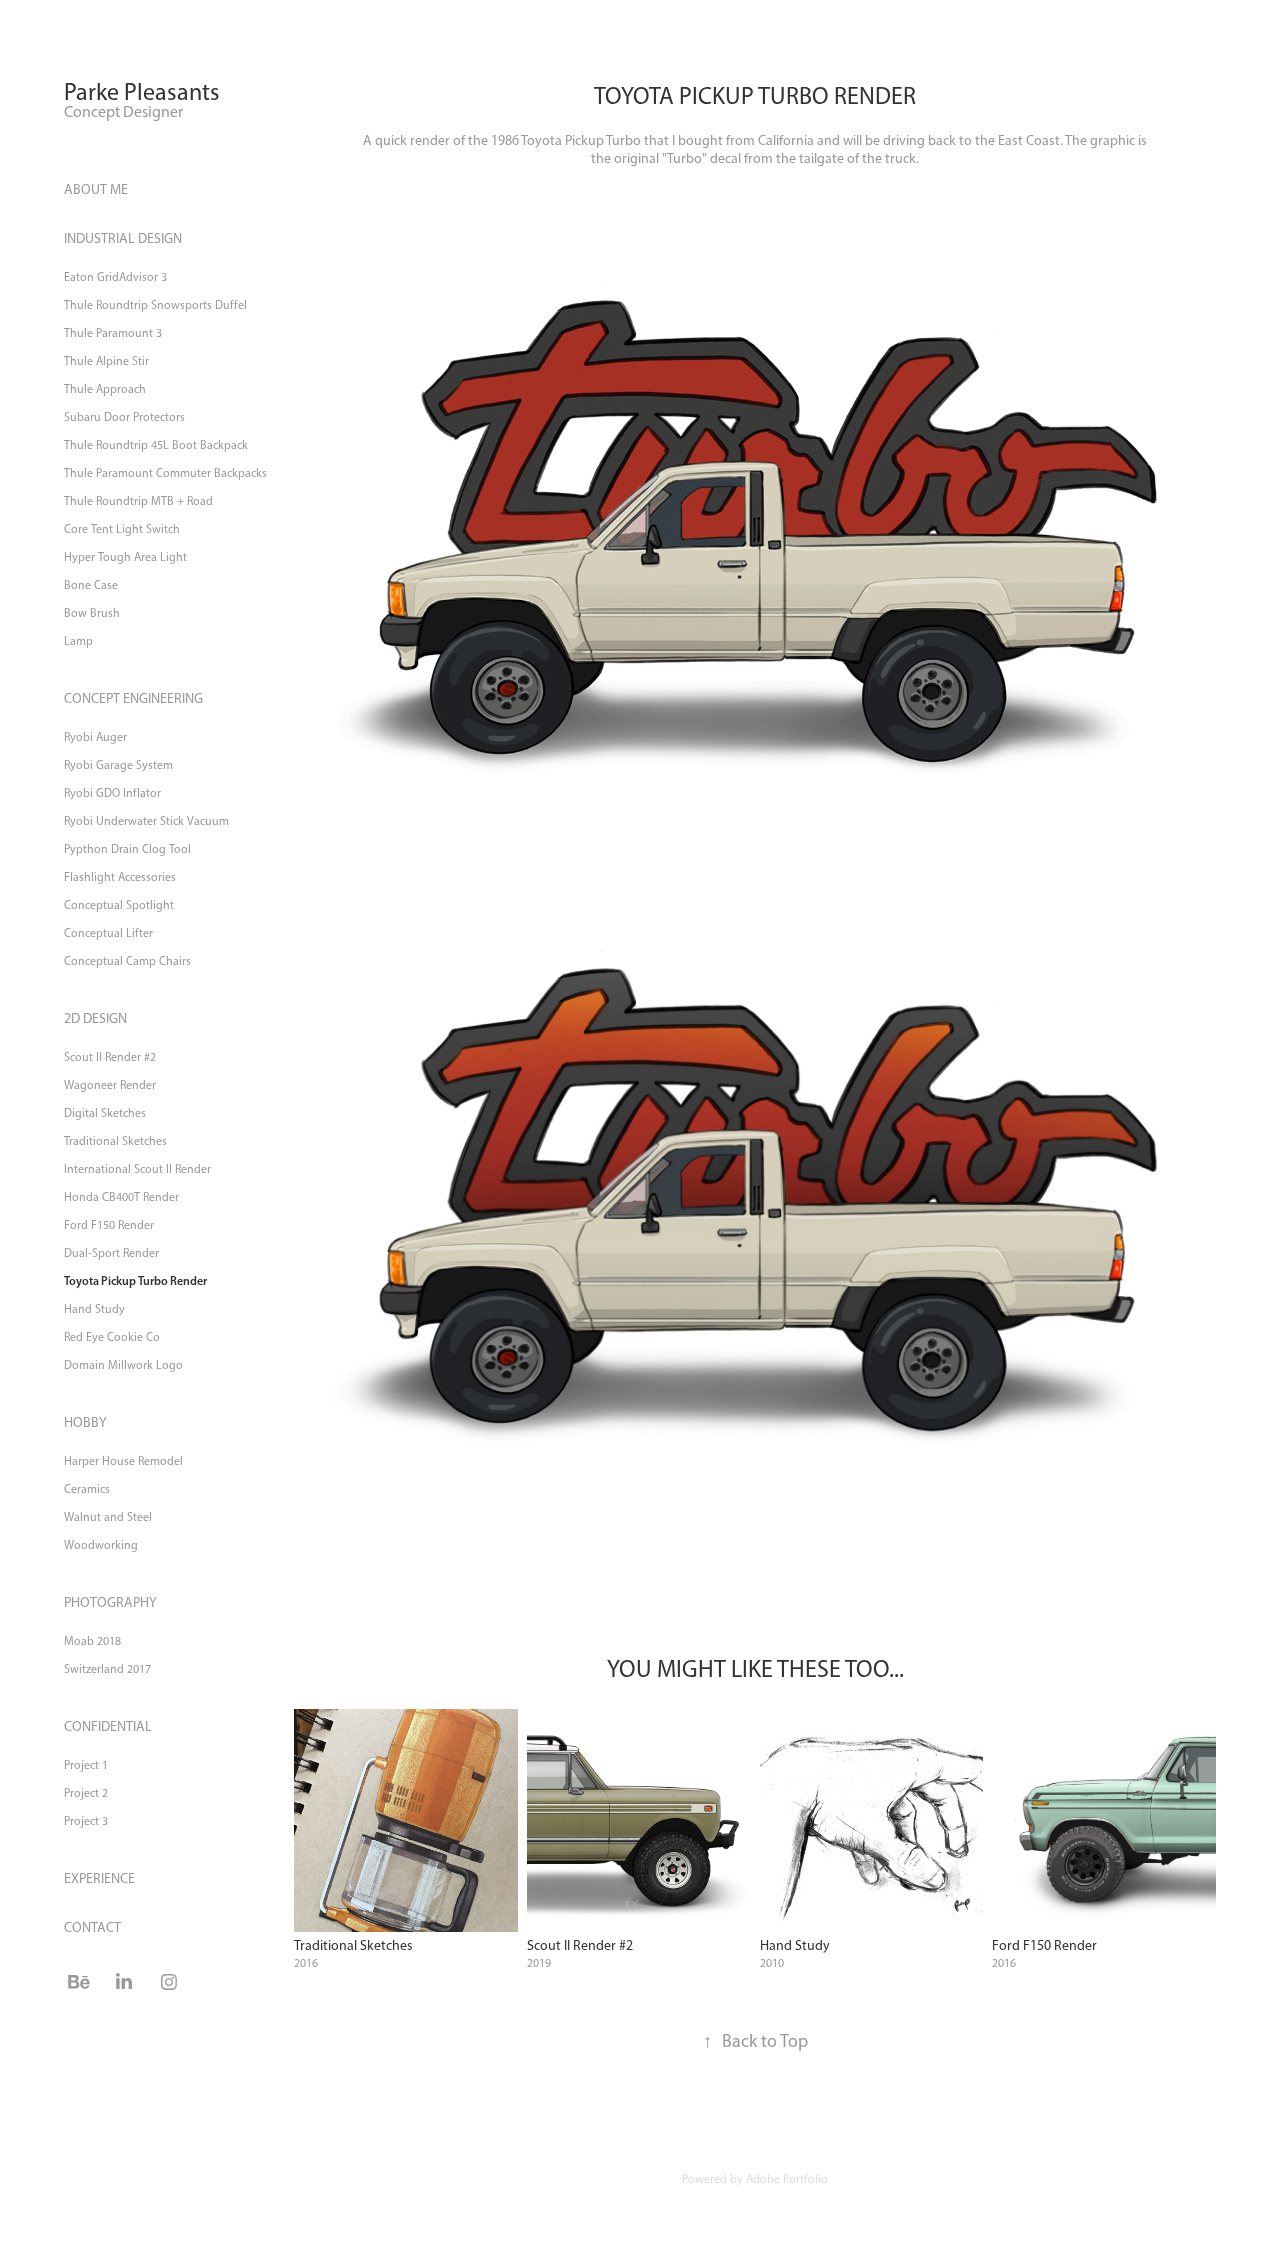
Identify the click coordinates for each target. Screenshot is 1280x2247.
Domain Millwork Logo (123, 1365)
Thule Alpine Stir (106, 361)
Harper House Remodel (123, 1461)
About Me (96, 189)
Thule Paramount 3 (113, 333)
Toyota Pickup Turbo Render (135, 1280)
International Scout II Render (137, 1169)
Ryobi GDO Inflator (112, 793)
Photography (110, 1602)
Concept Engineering (133, 698)
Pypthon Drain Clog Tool (127, 849)
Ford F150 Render (109, 1225)
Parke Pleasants (142, 91)
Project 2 (86, 1793)
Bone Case (91, 585)
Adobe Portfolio (787, 2179)
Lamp (78, 641)
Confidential (108, 1726)
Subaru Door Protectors (124, 417)
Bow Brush (92, 613)
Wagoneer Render (110, 1085)
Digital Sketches (105, 1113)
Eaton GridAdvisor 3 (115, 277)
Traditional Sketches (115, 1141)
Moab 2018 (92, 1641)
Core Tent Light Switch (122, 529)
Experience (99, 1878)
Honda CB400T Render (121, 1197)
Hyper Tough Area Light (125, 557)
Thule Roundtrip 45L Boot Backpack (156, 445)
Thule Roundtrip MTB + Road (138, 501)
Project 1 (86, 1765)
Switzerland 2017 (107, 1669)
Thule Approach (105, 389)
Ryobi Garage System (118, 765)
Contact (92, 1927)
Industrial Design (123, 238)
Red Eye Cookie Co (112, 1337)
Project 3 (86, 1821)
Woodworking (101, 1545)
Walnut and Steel (108, 1517)
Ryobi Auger (95, 737)
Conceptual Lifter (108, 933)
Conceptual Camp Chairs (127, 961)
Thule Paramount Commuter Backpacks (165, 473)
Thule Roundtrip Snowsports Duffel (155, 305)
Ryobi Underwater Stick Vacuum (146, 821)
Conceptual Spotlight (119, 905)
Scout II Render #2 (110, 1057)
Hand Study (94, 1309)
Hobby (85, 1422)
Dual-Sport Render (111, 1253)
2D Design (95, 1018)
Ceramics (87, 1489)
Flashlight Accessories (120, 877)
